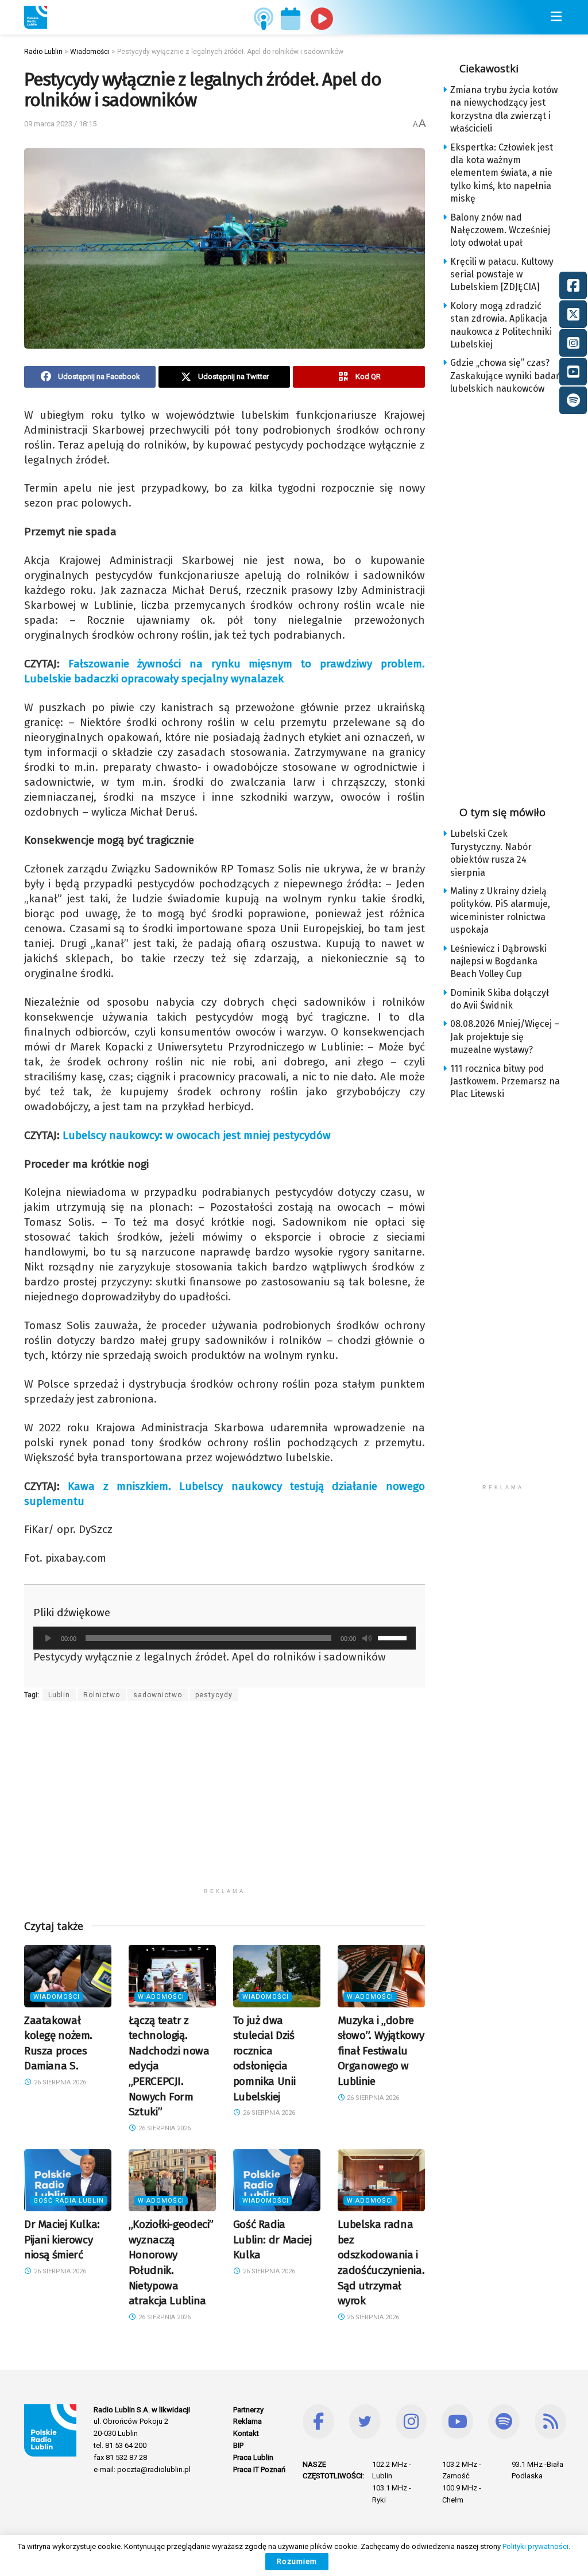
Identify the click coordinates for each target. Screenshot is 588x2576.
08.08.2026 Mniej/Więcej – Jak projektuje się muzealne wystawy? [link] (505, 1037)
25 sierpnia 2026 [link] (372, 2317)
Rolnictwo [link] (102, 1695)
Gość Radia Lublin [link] (69, 2201)
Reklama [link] (247, 2421)
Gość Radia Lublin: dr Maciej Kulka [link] (272, 2239)
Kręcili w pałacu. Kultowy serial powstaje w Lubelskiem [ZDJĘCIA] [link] (502, 275)
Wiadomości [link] (57, 1997)
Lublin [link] (59, 1695)
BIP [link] (238, 2445)
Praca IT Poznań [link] (259, 2469)
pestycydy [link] (214, 1695)
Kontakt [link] (246, 2433)
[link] (36, 17)
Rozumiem (297, 2561)
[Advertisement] (225, 1802)
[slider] (394, 1637)
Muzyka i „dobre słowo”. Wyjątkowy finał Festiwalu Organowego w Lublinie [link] (381, 2051)
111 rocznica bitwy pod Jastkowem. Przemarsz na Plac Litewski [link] (505, 1082)
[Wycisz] (367, 1638)
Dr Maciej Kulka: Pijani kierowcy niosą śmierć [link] (62, 2239)
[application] (225, 1638)
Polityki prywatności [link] (535, 2546)
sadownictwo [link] (158, 1695)
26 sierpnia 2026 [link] (59, 2082)
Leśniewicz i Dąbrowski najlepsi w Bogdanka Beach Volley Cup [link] (498, 961)
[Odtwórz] (48, 1638)
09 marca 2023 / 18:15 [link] (60, 124)
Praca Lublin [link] (253, 2457)
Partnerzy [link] (248, 2410)
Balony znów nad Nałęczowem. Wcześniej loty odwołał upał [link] (500, 230)
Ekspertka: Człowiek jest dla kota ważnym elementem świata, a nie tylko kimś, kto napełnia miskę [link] (502, 173)
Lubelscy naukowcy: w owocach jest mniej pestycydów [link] (197, 1135)
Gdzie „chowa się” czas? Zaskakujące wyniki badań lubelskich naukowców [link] (506, 376)
